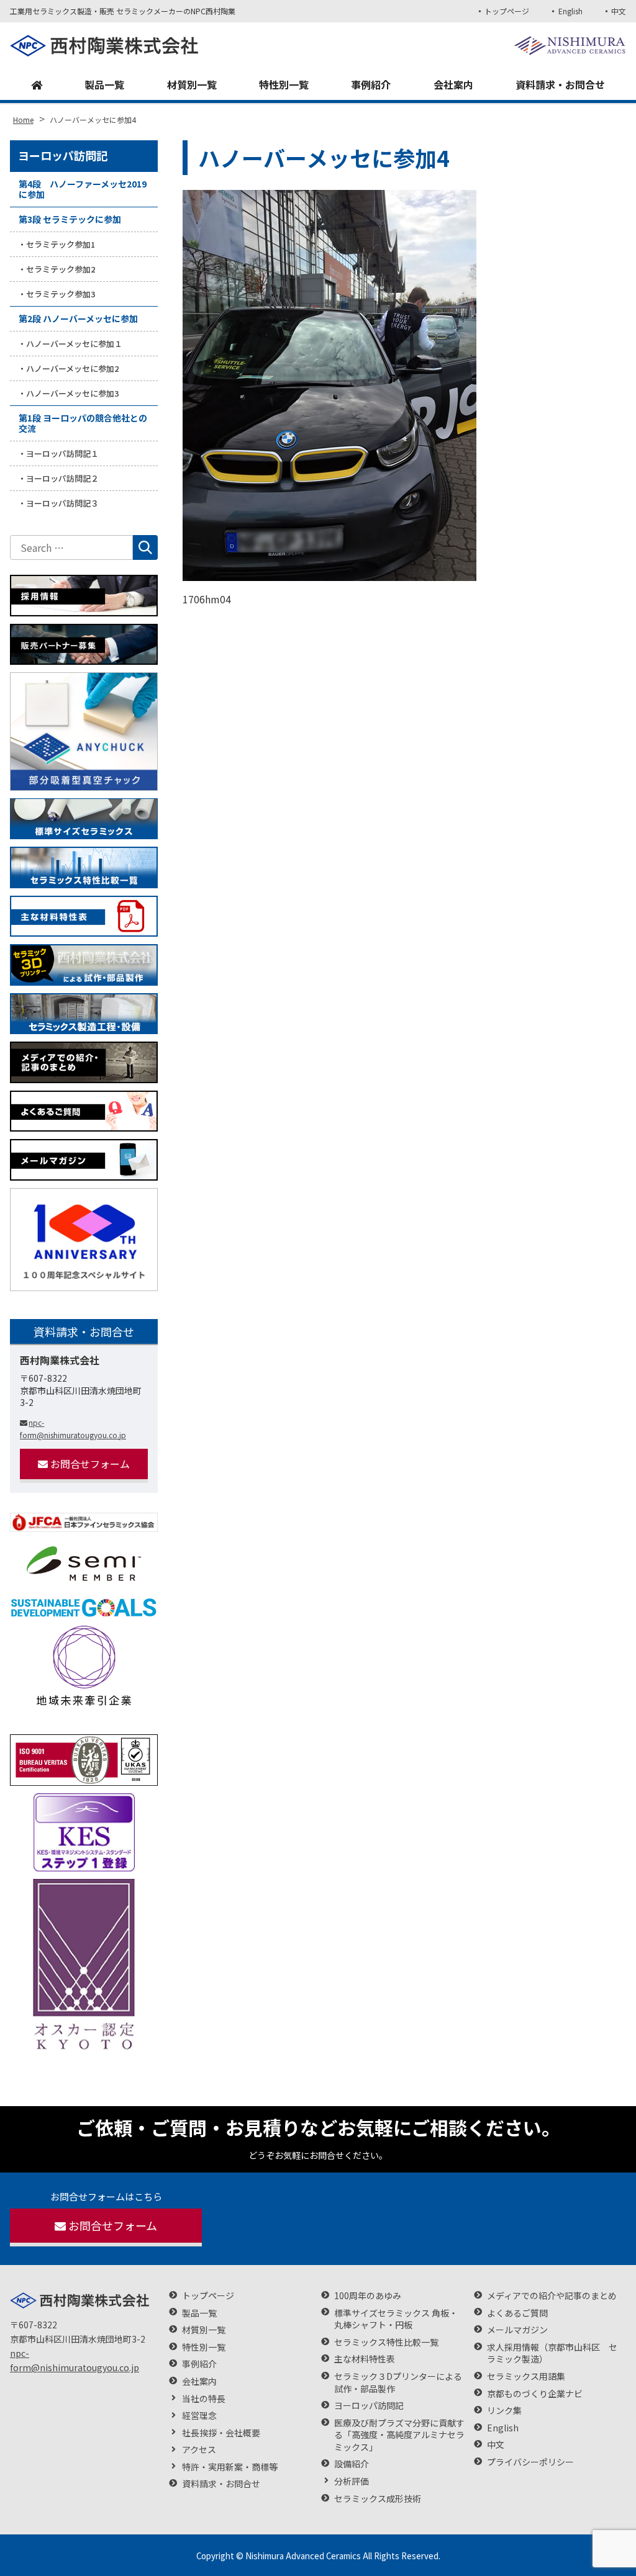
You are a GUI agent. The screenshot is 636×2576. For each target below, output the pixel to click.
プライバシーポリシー (530, 2462)
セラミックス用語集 (526, 2376)
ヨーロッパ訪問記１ (62, 453)
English (570, 11)
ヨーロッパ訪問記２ (62, 478)
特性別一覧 (284, 84)
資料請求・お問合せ (560, 84)
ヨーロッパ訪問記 (63, 155)
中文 (619, 11)
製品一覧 (104, 84)
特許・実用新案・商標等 (230, 2467)
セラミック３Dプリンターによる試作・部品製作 (398, 2383)
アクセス (199, 2450)
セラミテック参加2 (61, 269)
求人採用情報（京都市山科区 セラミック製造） (552, 2353)
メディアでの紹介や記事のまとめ (552, 2296)
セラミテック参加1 (61, 244)
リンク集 (504, 2411)
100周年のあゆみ (368, 2296)
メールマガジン (517, 2330)
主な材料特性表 (365, 2359)
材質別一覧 (192, 84)
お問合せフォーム (90, 1464)
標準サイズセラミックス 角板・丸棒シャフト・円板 (396, 2319)
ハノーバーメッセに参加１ (74, 344)
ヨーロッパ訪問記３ (62, 503)
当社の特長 (204, 2399)
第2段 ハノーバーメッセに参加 (78, 318)
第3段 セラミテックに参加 (70, 219)
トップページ (507, 11)
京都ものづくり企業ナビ (535, 2394)
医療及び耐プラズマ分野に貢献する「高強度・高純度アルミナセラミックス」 (399, 2435)
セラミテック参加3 (61, 294)
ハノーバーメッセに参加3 (72, 393)
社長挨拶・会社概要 (221, 2433)
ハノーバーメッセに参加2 (72, 368)
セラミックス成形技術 (378, 2499)
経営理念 (199, 2416)
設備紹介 (352, 2464)
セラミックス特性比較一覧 (386, 2342)
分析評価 (352, 2481)
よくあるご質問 (517, 2313)
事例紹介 (371, 84)
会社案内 (453, 84)
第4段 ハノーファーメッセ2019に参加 (83, 189)
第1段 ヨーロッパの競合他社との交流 (83, 423)
